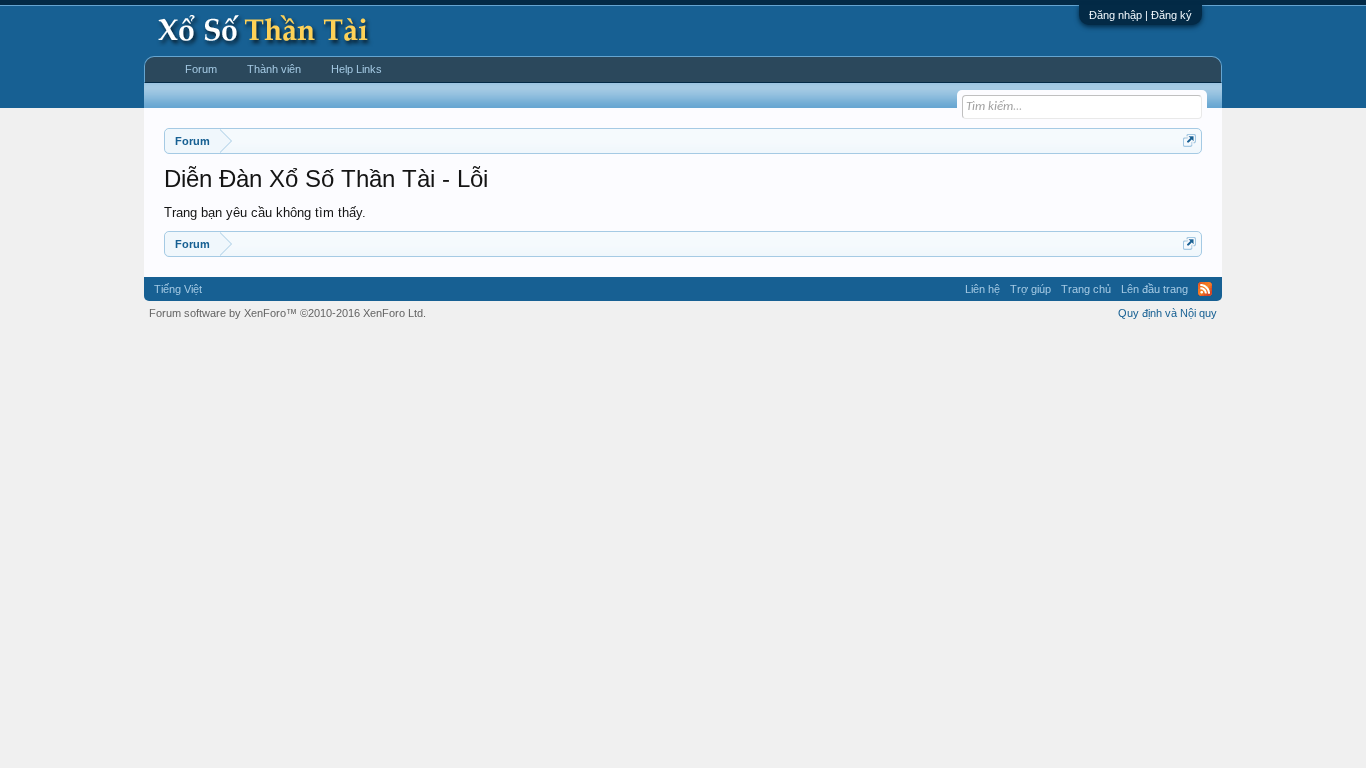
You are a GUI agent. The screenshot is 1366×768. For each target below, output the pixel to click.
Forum (201, 69)
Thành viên (274, 69)
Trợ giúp (1030, 289)
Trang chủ (1086, 289)
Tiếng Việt (178, 289)
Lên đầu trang (1154, 289)
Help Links (356, 69)
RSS (1205, 289)
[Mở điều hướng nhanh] (1189, 140)
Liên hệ (982, 289)
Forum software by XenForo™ (287, 313)
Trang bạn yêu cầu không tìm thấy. (265, 212)
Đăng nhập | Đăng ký (1140, 15)
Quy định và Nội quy (1167, 313)
